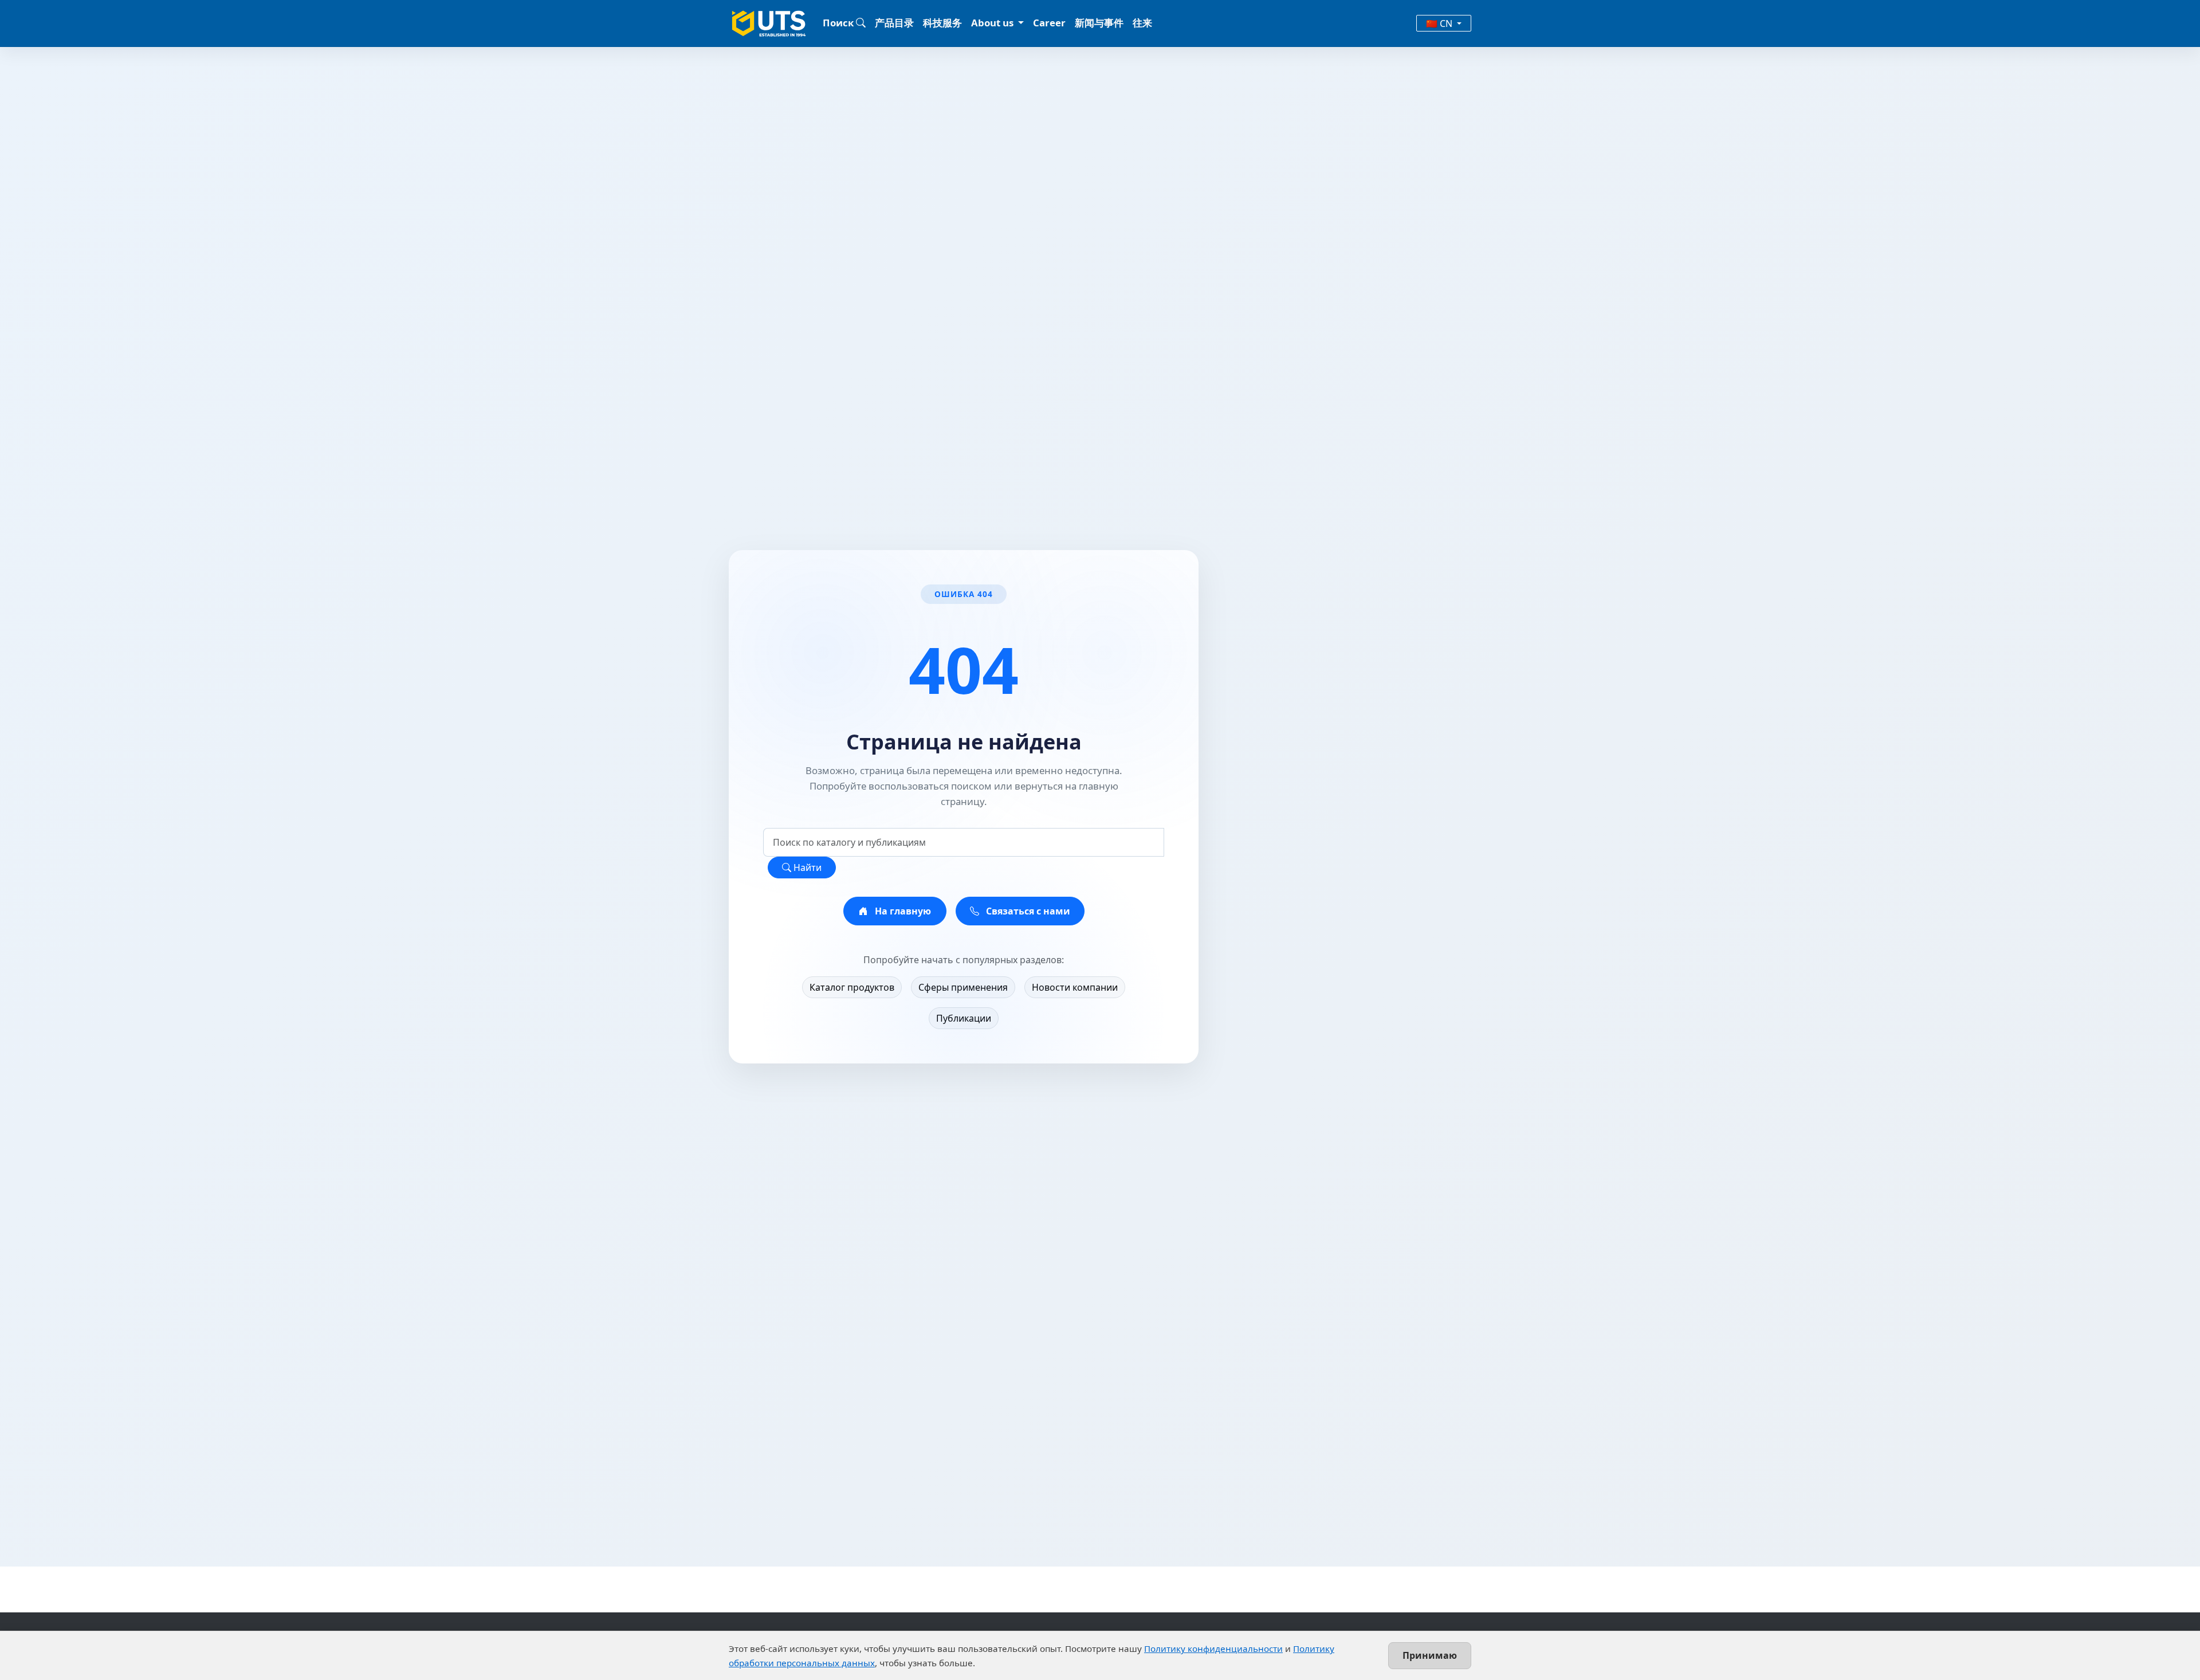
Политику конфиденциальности (1213, 1648)
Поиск (839, 23)
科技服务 (942, 23)
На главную (902, 911)
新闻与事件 (1099, 23)
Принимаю (1430, 1655)
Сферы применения (963, 987)
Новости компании (1075, 987)
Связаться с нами (1027, 911)
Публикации (964, 1018)
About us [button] (993, 23)
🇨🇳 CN (1440, 23)
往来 (1142, 23)
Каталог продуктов (852, 987)
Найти (806, 868)
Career (1049, 23)
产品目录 (894, 23)
